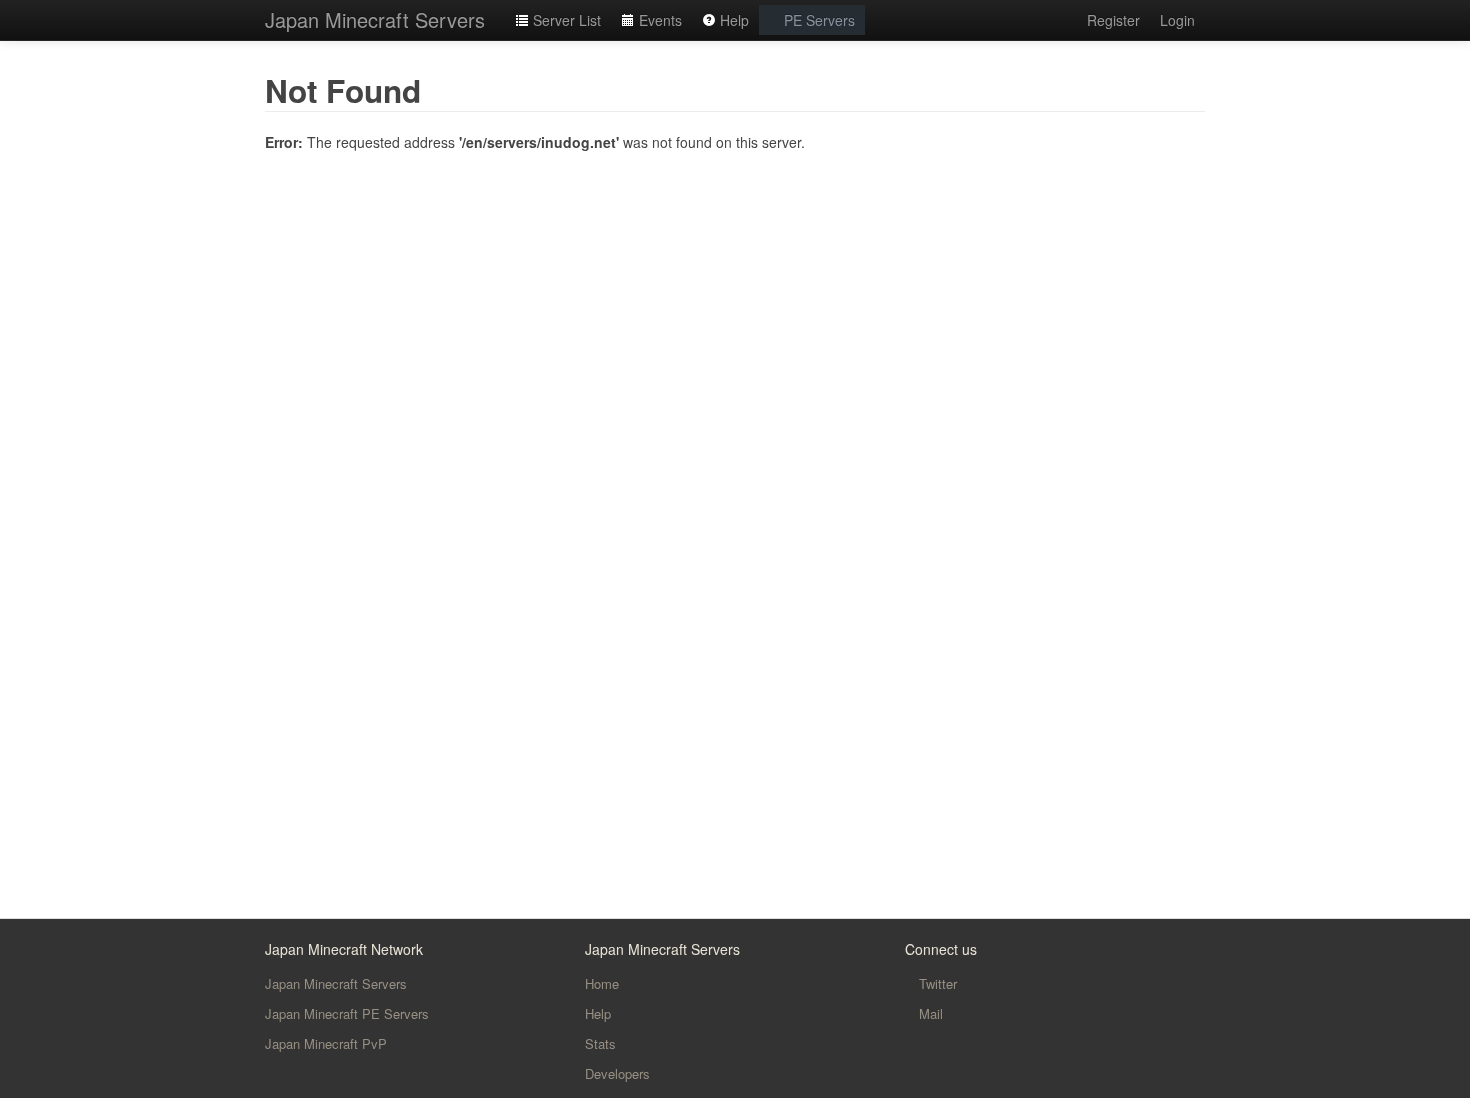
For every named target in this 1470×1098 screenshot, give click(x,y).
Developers (617, 1073)
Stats (600, 1043)
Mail (929, 1013)
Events (658, 20)
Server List (565, 20)
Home (602, 983)
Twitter (936, 983)
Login (1177, 20)
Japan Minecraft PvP (326, 1043)
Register (1113, 20)
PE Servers (817, 20)
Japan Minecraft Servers (375, 19)
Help (732, 20)
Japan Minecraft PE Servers (347, 1013)
